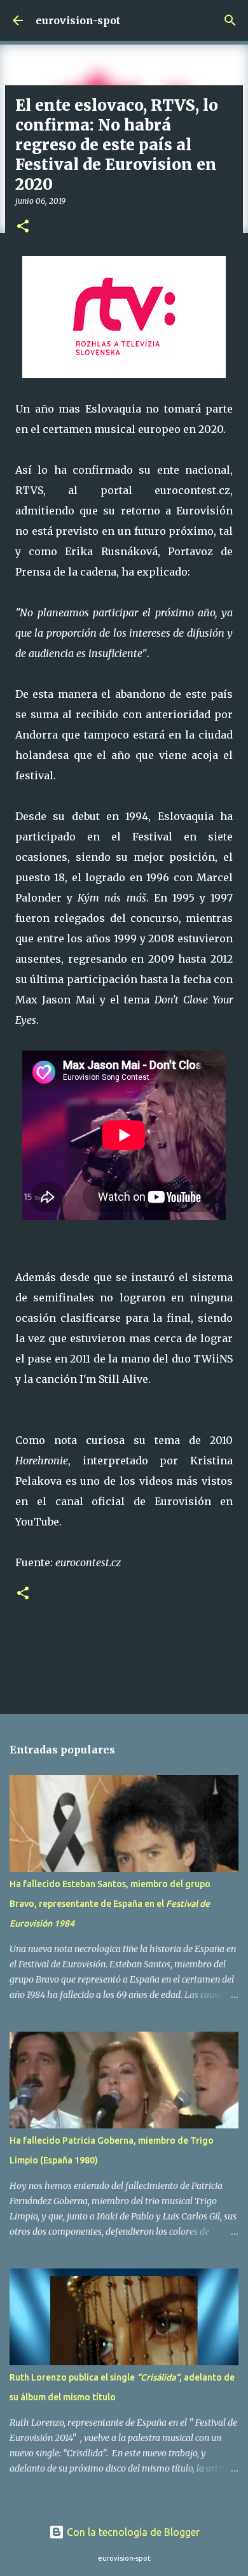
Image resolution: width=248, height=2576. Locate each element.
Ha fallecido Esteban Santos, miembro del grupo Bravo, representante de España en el (110, 1904)
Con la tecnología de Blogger (132, 2532)
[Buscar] (230, 20)
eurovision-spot (78, 20)
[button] (23, 227)
